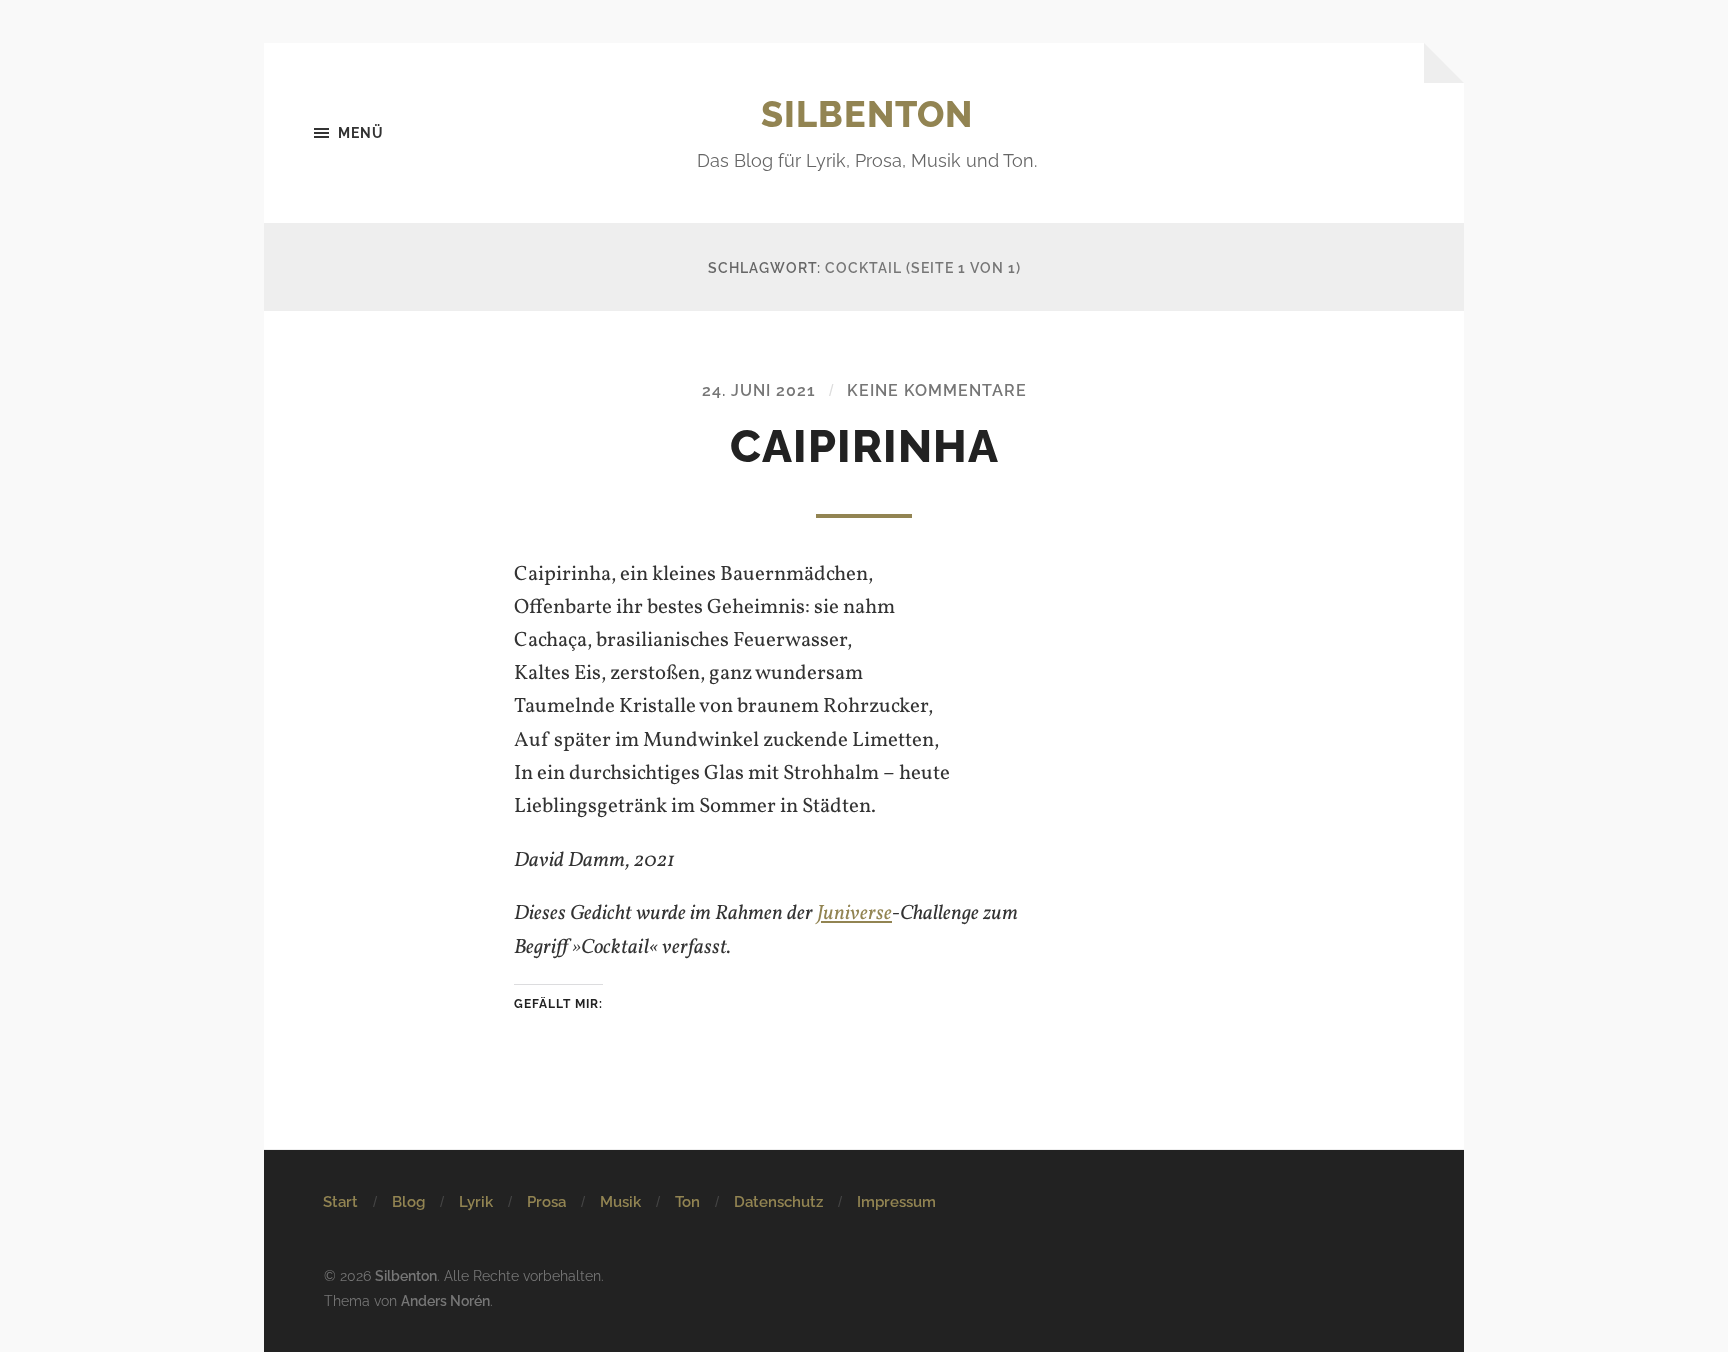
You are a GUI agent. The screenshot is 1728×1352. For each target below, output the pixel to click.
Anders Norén (445, 1300)
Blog (408, 1202)
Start (340, 1202)
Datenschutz (778, 1202)
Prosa (546, 1202)
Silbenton (867, 114)
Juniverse (854, 913)
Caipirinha (864, 446)
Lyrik (476, 1202)
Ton (687, 1202)
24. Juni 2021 (759, 390)
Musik (620, 1202)
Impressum (896, 1202)
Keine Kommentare (937, 390)
